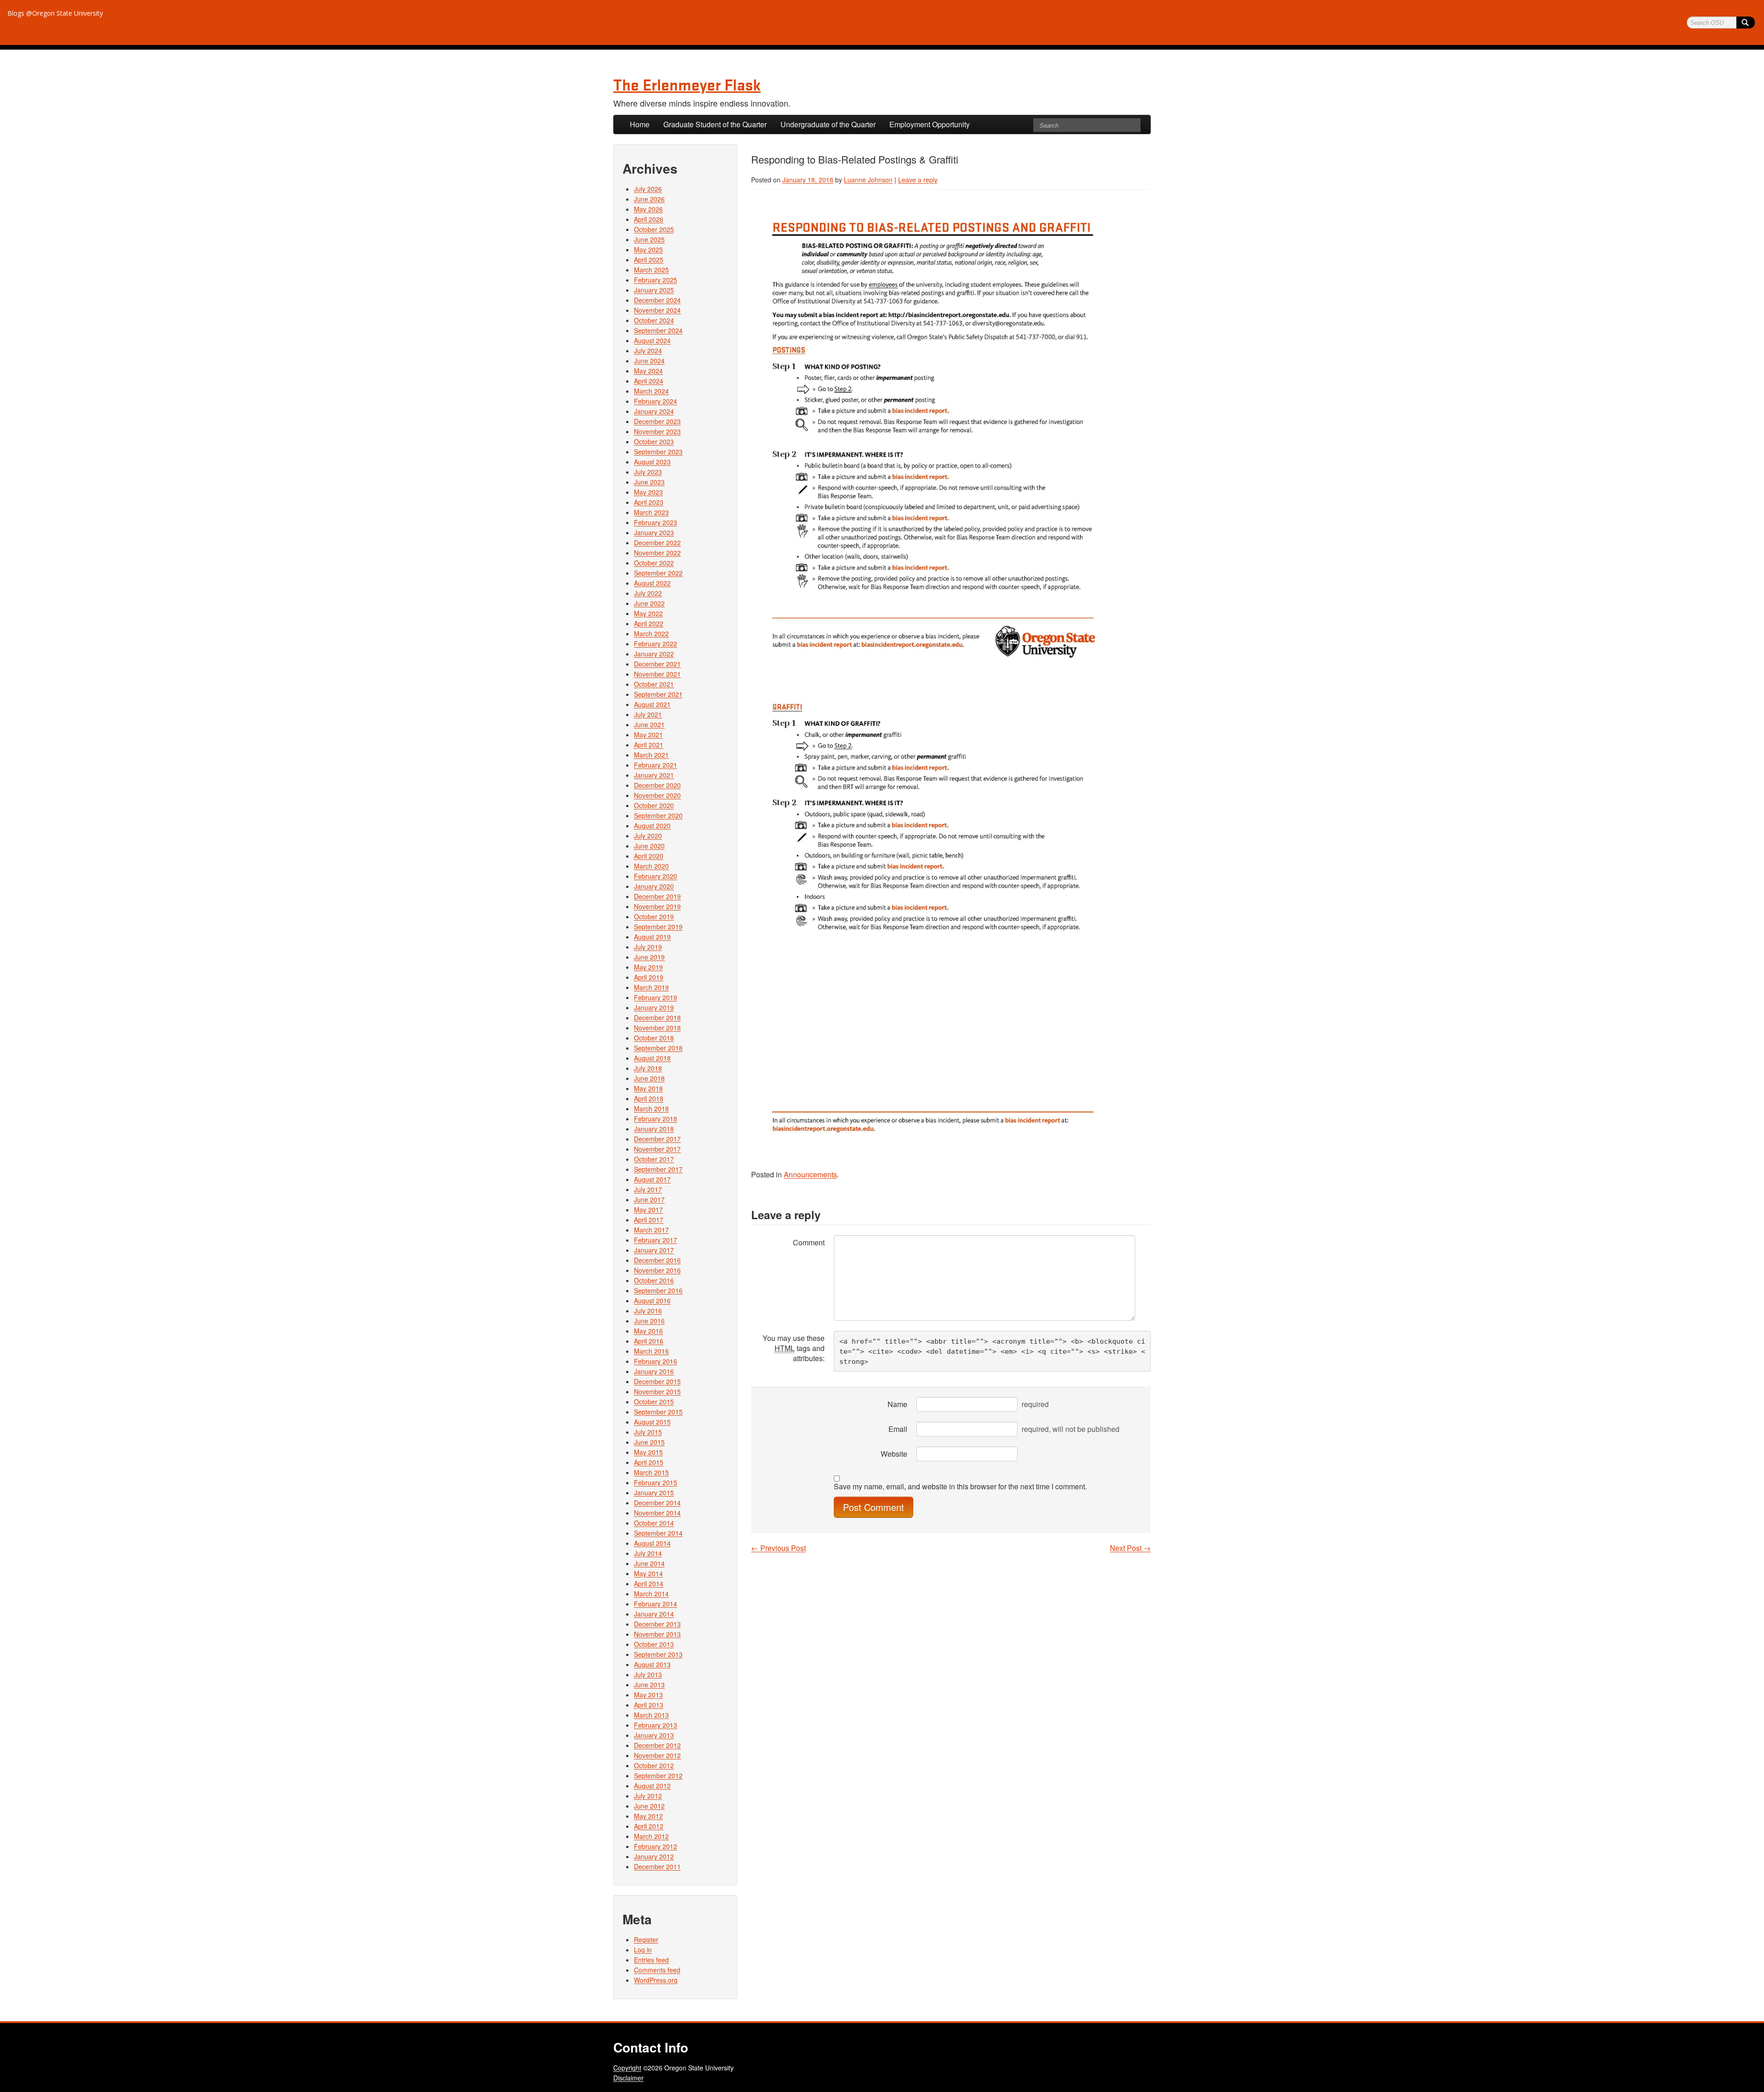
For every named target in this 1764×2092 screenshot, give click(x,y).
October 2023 (654, 441)
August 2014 (652, 1543)
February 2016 (656, 1361)
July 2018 (648, 1068)
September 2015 (658, 1412)
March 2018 (651, 1108)
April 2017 (649, 1220)
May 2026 (648, 209)
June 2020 (649, 846)
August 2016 (652, 1300)
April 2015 (649, 1462)
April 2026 (649, 219)
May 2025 (648, 249)
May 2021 (648, 735)
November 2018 (657, 1028)
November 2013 (657, 1634)
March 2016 (651, 1351)
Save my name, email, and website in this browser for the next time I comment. (960, 1487)
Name (897, 1404)
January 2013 (654, 1735)
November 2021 (657, 674)
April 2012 (649, 1826)
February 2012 (656, 1846)
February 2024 (656, 401)
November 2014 (657, 1513)
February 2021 (656, 765)
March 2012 (651, 1836)
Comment (809, 1242)
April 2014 (649, 1583)
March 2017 (651, 1230)
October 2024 (654, 320)
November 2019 (657, 906)
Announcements (810, 1174)
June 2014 (649, 1563)
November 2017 (657, 1149)
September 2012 (658, 1775)
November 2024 (657, 310)
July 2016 (648, 1311)
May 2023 (648, 492)
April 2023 (649, 502)
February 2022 (656, 644)
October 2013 (654, 1644)
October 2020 (654, 805)
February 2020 (656, 876)
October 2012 (654, 1765)
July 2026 (648, 189)
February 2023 (656, 522)
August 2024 (652, 340)
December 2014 (657, 1503)
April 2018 (649, 1098)
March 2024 (651, 391)
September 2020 (658, 815)
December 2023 (657, 421)
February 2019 (656, 997)
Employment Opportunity (930, 124)
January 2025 (654, 290)
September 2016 (658, 1290)
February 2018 (656, 1119)
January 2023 (654, 532)
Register (646, 1939)
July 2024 (648, 351)
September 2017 (658, 1169)
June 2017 (649, 1199)
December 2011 (657, 1866)
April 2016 (649, 1341)
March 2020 (651, 866)
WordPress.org (656, 1980)
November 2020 (657, 795)
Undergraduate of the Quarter (828, 124)
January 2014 (654, 1614)
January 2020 (654, 886)
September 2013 (658, 1654)
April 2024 (649, 381)
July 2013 (648, 1674)
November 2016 (657, 1270)
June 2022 (649, 603)
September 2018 (658, 1048)
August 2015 (652, 1422)
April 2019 (649, 977)
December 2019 (657, 896)
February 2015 (656, 1482)
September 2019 (658, 927)
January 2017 (654, 1250)
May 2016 (648, 1331)
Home (640, 124)
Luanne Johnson (868, 180)
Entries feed (651, 1960)
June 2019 (649, 957)
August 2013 (652, 1664)
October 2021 (654, 684)
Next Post (1130, 1548)
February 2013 (656, 1725)
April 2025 (649, 260)
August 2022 (652, 583)
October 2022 (654, 563)
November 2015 (657, 1391)
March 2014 (651, 1594)
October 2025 (654, 229)
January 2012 (654, 1856)
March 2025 (651, 270)
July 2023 (648, 472)
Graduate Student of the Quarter (715, 124)
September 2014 (658, 1533)
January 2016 (654, 1371)
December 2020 (657, 785)
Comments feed (657, 1970)
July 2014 (648, 1553)
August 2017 (652, 1179)
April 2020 (649, 856)
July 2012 (648, 1796)
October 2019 (654, 916)
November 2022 (657, 553)
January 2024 (654, 411)
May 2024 (648, 371)
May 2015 (648, 1452)
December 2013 (657, 1624)
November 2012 (657, 1755)
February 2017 (656, 1240)
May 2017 (648, 1210)
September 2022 (658, 573)
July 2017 (648, 1189)
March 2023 (651, 512)
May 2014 (648, 1573)
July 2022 (648, 593)
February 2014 (656, 1604)
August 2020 (652, 825)
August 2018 (652, 1058)
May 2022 (648, 613)
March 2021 (651, 755)
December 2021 (657, 664)
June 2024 (649, 361)
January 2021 (654, 775)
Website (894, 1454)
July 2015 (648, 1432)
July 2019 (648, 947)
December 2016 (657, 1260)
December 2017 (657, 1139)
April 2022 (649, 623)
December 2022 (657, 543)
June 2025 (649, 239)
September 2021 (658, 694)
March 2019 (651, 987)
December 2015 (657, 1381)
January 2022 (654, 654)
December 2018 (657, 1018)
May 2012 (648, 1816)
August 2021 (652, 704)
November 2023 (657, 431)
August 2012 (652, 1786)
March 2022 (651, 633)
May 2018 (648, 1088)
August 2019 (652, 937)
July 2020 (648, 836)
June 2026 (649, 199)
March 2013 (651, 1715)
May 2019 (648, 967)
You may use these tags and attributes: (794, 1348)
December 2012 (657, 1745)
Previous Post (778, 1548)
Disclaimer (628, 2078)
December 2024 (657, 300)
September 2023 (658, 452)
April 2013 (649, 1705)
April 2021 (649, 745)
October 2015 (654, 1402)
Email (898, 1429)
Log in (643, 1950)
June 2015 (649, 1442)
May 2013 (648, 1695)
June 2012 (649, 1806)
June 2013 (649, 1685)
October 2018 (654, 1038)
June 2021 (649, 724)
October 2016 (654, 1280)
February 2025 (656, 280)
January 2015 (654, 1493)
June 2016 (649, 1321)
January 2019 (654, 1007)
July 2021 (648, 714)
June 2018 (649, 1078)
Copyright (627, 2068)
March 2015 (651, 1472)
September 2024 (658, 330)
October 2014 (654, 1523)
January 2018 (654, 1129)
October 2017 (654, 1159)
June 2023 (649, 482)
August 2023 (652, 462)
